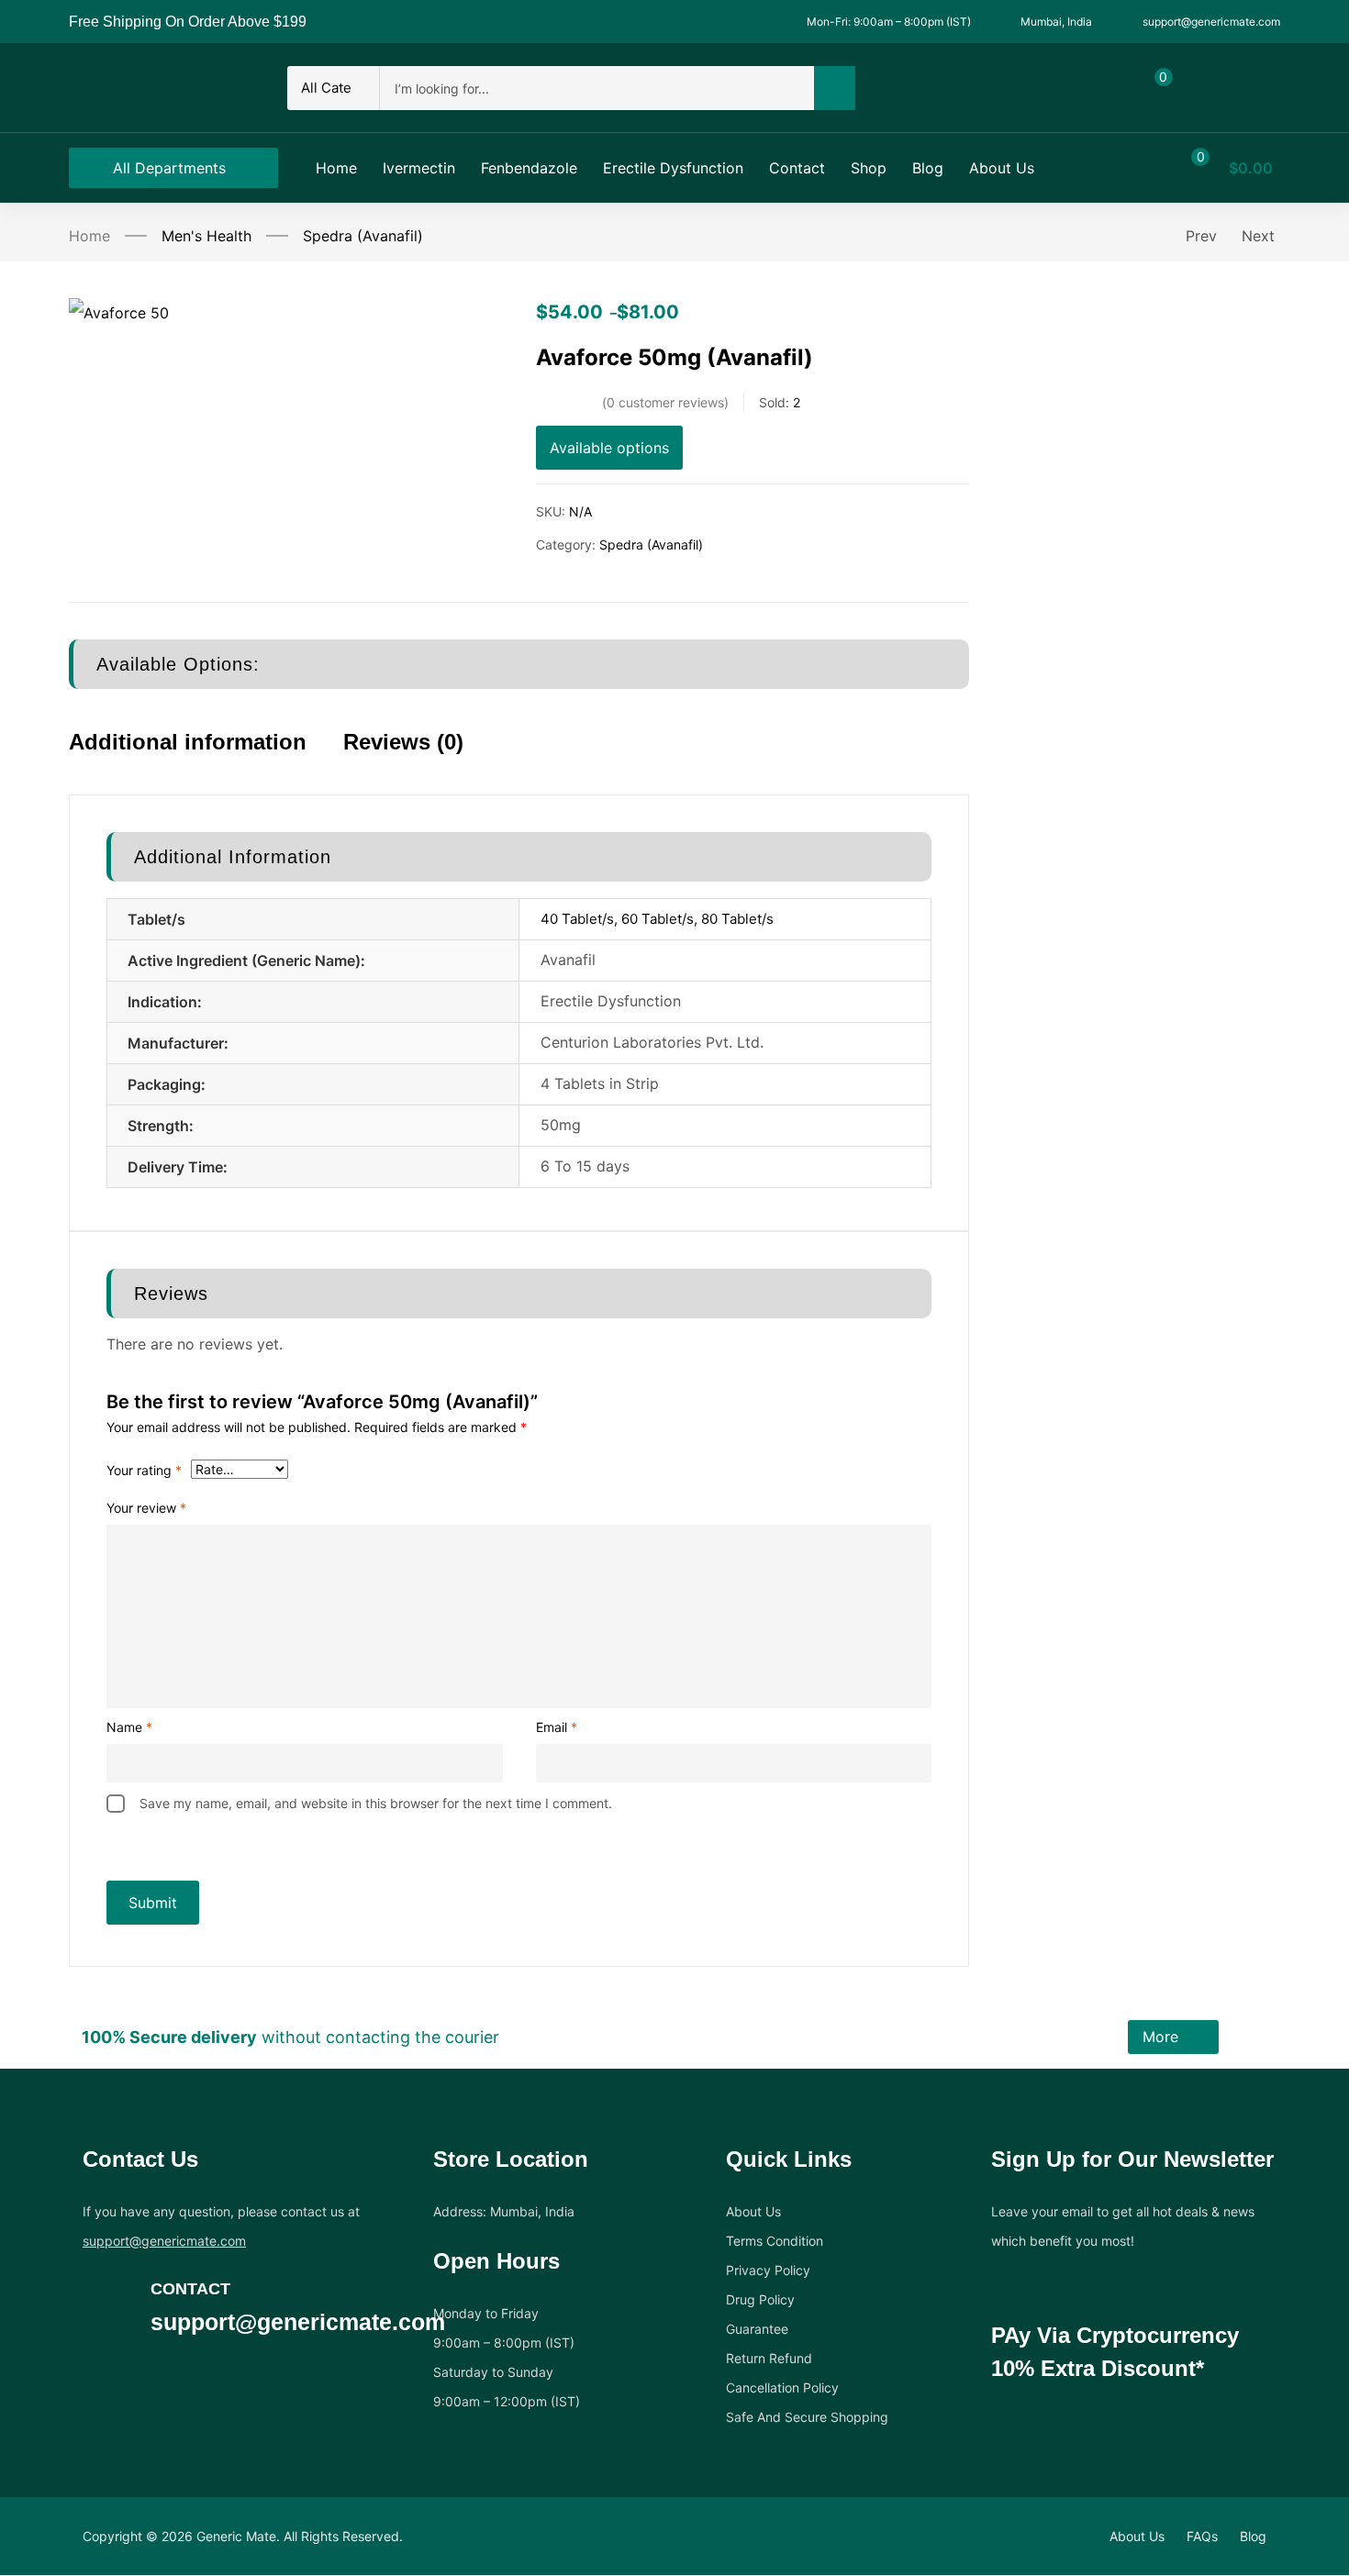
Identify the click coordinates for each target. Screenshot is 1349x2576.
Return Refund (769, 2358)
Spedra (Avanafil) (363, 236)
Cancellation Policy (782, 2387)
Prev (1201, 236)
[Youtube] (200, 2371)
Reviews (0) (403, 742)
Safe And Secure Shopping (807, 2417)
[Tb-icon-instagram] (164, 2371)
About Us (753, 2211)
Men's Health (206, 236)
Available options (609, 448)
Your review (146, 1508)
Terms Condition (775, 2241)
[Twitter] (128, 2371)
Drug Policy (760, 2299)
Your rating (144, 1470)
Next (1258, 236)
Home (89, 236)
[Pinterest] (236, 2371)
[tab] (206, 758)
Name (129, 1727)
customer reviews (665, 402)
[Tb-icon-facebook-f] (93, 2371)
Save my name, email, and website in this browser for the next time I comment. (376, 1803)
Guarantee (757, 2329)
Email (557, 1727)
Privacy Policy (768, 2270)
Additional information (188, 742)
